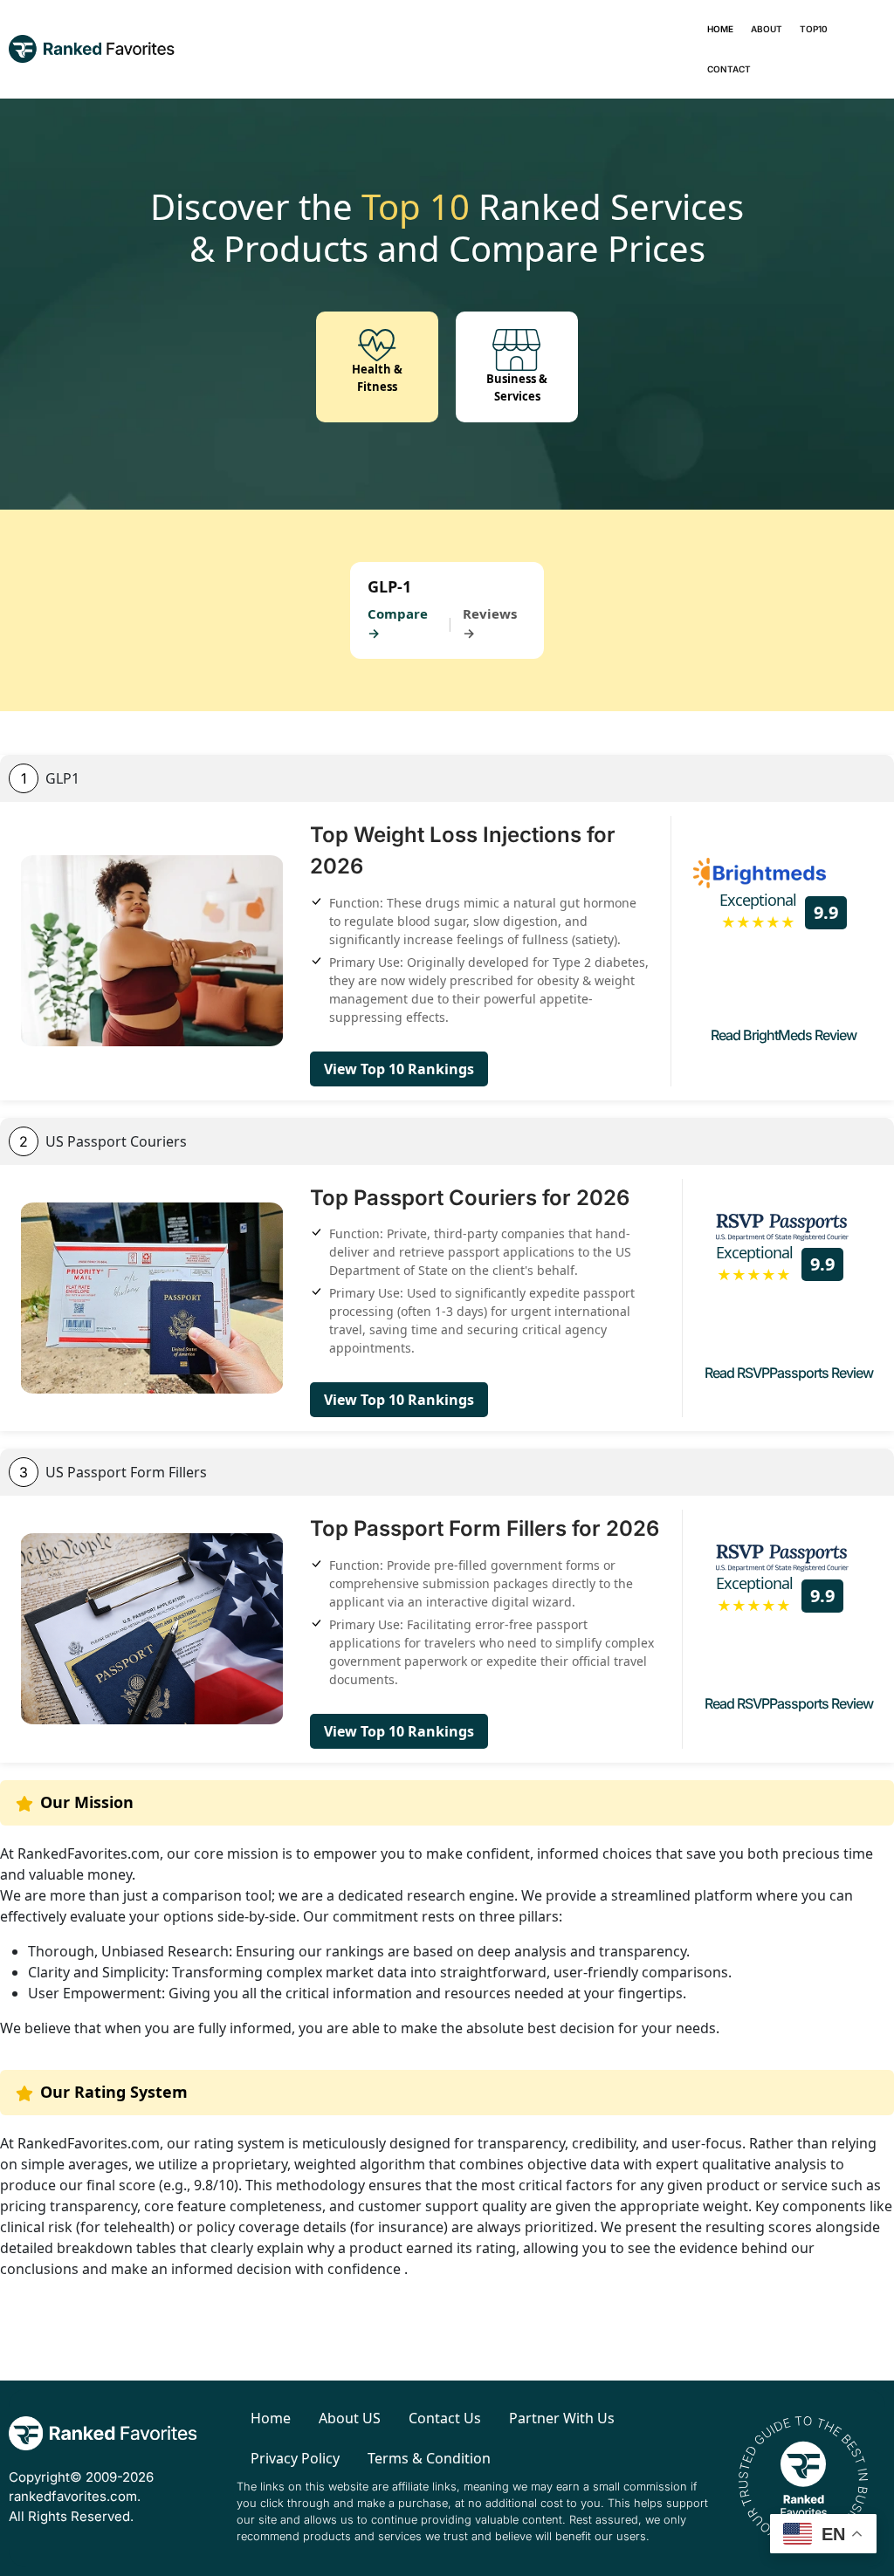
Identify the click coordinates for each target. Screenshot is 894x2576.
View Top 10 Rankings (399, 1069)
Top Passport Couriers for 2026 (470, 1198)
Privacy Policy (295, 2458)
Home (720, 29)
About (767, 29)
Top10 (814, 29)
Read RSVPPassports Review (789, 1373)
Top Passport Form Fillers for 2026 (485, 1528)
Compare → (398, 623)
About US (350, 2418)
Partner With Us (562, 2418)
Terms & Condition (429, 2458)
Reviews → (490, 623)
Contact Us (445, 2418)
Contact (729, 69)
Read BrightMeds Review (784, 1035)
